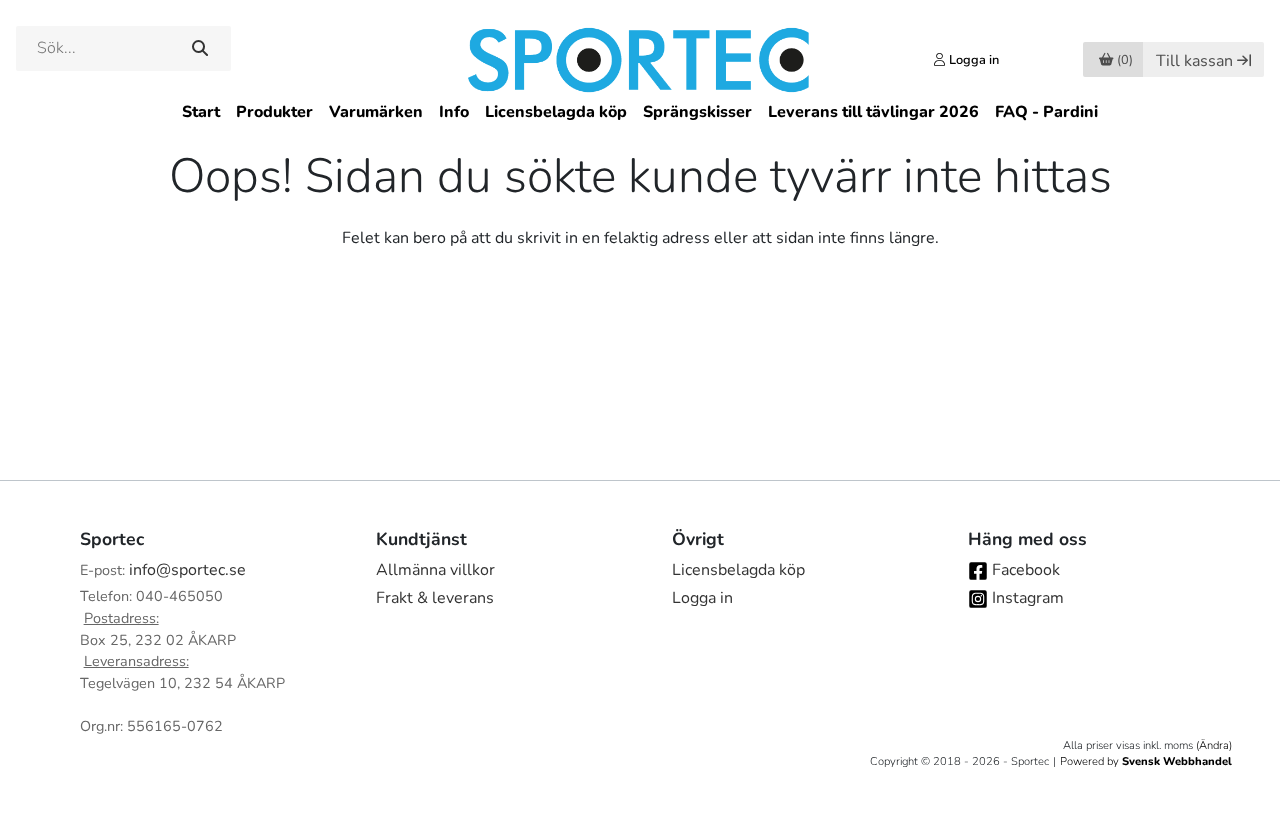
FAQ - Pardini (1046, 112)
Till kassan (1194, 61)
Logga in (702, 598)
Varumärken (376, 112)
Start (201, 112)
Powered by (1146, 761)
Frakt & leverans (435, 598)
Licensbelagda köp (556, 112)
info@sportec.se (187, 570)
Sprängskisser (697, 112)
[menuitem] (201, 112)
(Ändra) (1214, 745)
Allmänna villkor (435, 570)
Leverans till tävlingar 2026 (873, 112)
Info (454, 112)
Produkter (274, 112)
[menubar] (640, 112)
